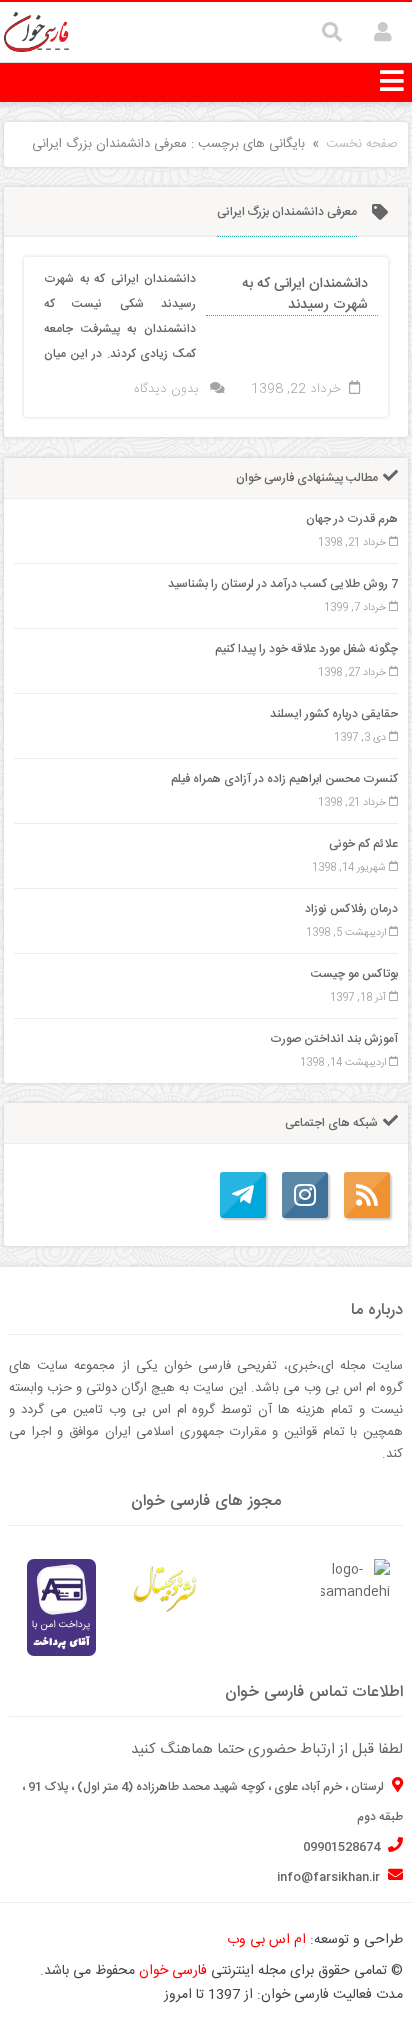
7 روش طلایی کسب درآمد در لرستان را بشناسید (283, 584)
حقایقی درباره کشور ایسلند (334, 714)
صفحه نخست (362, 144)
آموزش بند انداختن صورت (334, 1039)
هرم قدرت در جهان (352, 519)
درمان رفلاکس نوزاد (351, 909)
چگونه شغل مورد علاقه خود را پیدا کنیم (306, 649)
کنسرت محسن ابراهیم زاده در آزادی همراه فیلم (284, 779)
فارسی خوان (173, 1971)
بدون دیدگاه (166, 389)
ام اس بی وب (266, 1940)
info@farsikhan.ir (330, 1877)
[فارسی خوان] (36, 33)
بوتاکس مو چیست (354, 974)
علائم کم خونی (363, 844)
